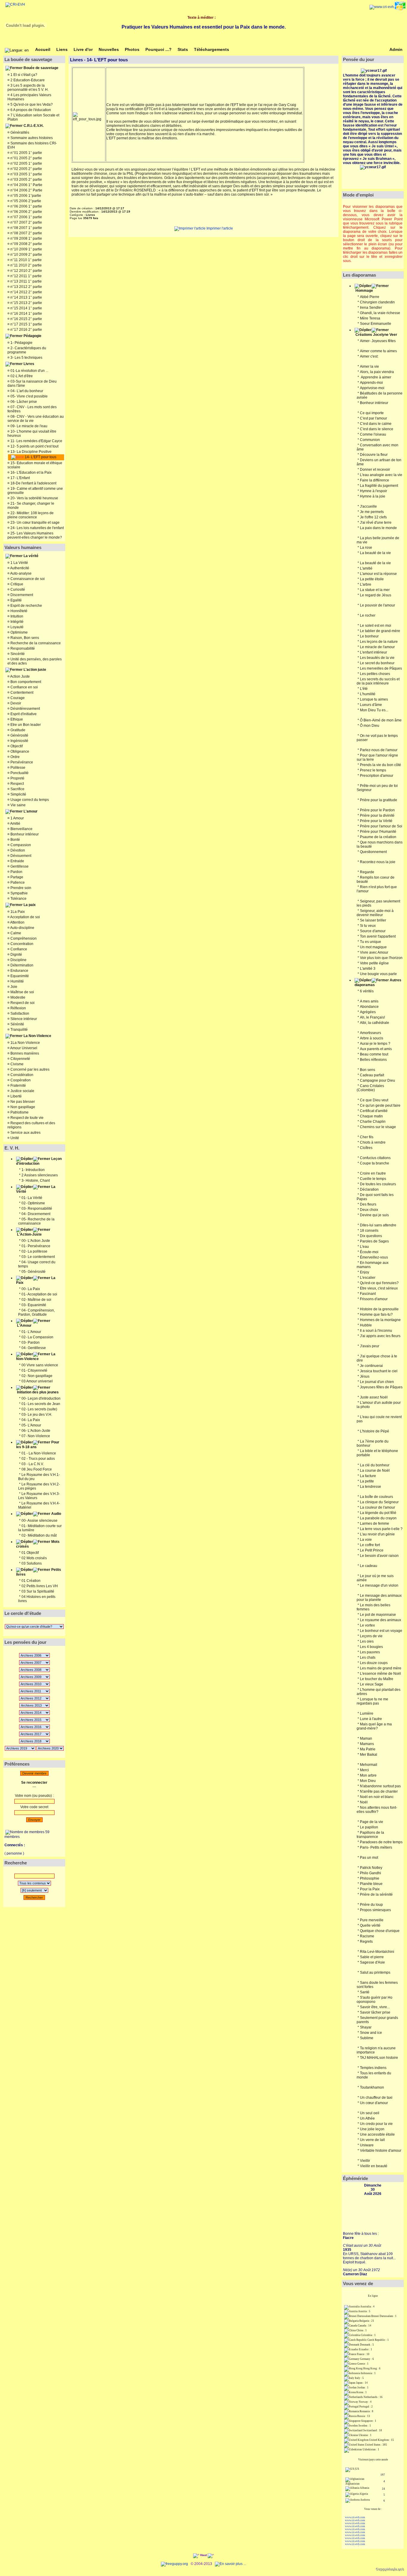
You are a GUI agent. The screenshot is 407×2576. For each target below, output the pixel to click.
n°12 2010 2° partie (26, 271)
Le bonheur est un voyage (381, 1631)
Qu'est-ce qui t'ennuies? (379, 1283)
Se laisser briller (373, 920)
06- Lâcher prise (23, 402)
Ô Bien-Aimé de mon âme (381, 720)
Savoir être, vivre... (375, 2007)
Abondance (369, 1007)
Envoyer (34, 1820)
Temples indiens (373, 2068)
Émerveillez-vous (374, 1257)
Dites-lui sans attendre (378, 1225)
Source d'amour (373, 931)
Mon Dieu (368, 1781)
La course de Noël (375, 1471)
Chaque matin (371, 1116)
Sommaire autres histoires (31, 138)
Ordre (15, 757)
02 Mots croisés (34, 1558)
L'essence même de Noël (380, 1674)
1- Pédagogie (21, 343)
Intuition (16, 616)
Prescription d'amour (377, 776)
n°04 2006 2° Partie (26, 190)
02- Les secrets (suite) (39, 1409)
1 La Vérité (19, 563)
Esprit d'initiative (23, 714)
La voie (366, 1540)
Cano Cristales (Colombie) (370, 1088)
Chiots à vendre (373, 1142)
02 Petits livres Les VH (40, 1586)
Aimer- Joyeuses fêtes (378, 341)
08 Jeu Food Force (37, 1469)
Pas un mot (369, 1858)
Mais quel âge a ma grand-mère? (374, 1726)
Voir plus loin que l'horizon (381, 958)
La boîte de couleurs (376, 1497)
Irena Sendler (371, 308)
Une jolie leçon (372, 2129)
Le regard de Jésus (376, 595)
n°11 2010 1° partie (26, 260)
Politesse (17, 768)
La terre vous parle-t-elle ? (381, 1529)
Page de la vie (372, 1822)
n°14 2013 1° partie (26, 297)
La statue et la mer (375, 590)
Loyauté (17, 627)
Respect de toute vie (27, 1118)
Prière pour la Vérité (376, 821)
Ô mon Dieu (370, 726)
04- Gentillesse (34, 1348)
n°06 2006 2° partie (26, 212)
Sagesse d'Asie (372, 1962)
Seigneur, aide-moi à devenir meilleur (375, 913)
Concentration (21, 944)
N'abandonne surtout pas (380, 1786)
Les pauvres (370, 1652)
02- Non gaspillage (37, 1376)
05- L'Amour (31, 1425)
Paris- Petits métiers (376, 1847)
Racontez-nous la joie (378, 862)
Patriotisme (19, 1112)
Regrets (366, 1942)
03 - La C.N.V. (33, 1464)
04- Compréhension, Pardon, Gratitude (36, 1312)
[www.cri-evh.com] (386, 7)
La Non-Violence (37, 1036)
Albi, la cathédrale (375, 1023)
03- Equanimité (34, 1305)
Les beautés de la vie (377, 658)
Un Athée (367, 2118)
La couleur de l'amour (378, 1507)
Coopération (20, 1080)
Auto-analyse (21, 573)
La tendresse (371, 1487)
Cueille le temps (373, 1179)
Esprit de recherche (26, 606)
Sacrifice (17, 789)
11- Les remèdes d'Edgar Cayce (36, 441)
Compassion (20, 845)
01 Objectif (30, 1553)
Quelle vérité (370, 1925)
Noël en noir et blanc (377, 1797)
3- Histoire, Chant (36, 1181)
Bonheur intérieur (24, 834)
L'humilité (368, 694)
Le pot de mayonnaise (378, 1615)
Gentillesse (19, 866)
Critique (16, 584)
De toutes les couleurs (378, 1184)
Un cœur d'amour (374, 2103)
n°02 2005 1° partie (26, 163)
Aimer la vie (369, 367)
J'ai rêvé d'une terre (376, 523)
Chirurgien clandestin (377, 302)
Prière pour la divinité (377, 815)
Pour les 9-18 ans (38, 1445)
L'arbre (366, 584)
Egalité (16, 600)
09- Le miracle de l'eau (28, 426)
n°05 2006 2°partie (25, 201)
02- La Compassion (37, 1337)
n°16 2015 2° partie (26, 319)
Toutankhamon (372, 2087)
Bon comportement (25, 682)
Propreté (17, 778)
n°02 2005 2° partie (26, 169)
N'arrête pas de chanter (379, 1791)
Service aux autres (25, 1133)
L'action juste (35, 670)
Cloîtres (366, 1148)
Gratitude (17, 730)
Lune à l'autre (371, 1719)
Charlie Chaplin (373, 1122)
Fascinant (368, 1294)
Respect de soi (22, 1003)
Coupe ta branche (375, 1163)
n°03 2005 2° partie (26, 180)
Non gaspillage (22, 1107)
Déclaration (369, 1189)
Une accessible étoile (377, 2134)
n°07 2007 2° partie (26, 222)
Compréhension (23, 938)
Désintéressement (25, 709)
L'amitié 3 (368, 969)
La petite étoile (372, 579)
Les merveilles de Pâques (381, 668)
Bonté (15, 840)
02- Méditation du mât (39, 1535)
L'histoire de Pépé (375, 1431)
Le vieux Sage (372, 1684)
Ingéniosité (19, 741)
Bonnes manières (24, 1053)
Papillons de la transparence (370, 1835)
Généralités (19, 132)
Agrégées (368, 1012)
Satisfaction (19, 1013)
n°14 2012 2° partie (26, 292)
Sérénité (17, 1024)
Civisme (17, 1064)
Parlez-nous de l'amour (379, 750)
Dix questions (371, 1236)
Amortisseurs (371, 1033)
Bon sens (368, 1070)
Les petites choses (375, 674)
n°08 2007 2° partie (26, 233)
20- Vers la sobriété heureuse (34, 498)
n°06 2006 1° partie (26, 206)
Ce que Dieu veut (374, 1100)
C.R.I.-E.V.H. (34, 126)
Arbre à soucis (372, 1038)
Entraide (17, 861)
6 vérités (367, 991)
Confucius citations (375, 1158)
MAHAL (373, 2058)
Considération (21, 1075)
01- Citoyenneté (34, 1370)
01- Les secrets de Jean (41, 1404)
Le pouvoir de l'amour (378, 605)
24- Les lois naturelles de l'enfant (37, 528)
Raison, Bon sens (24, 638)
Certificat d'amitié (374, 1111)
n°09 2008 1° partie (26, 238)
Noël (364, 1802)
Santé (365, 1992)
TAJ (363, 2058)
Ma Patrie (368, 1749)
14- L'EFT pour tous (40, 457)
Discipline (18, 960)
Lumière (367, 1713)
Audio (56, 1514)
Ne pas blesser (22, 1102)
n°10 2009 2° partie (26, 255)
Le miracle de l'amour (377, 647)
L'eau (364, 1247)
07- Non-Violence (36, 1436)
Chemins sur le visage (378, 1127)
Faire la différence (375, 480)
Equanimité (19, 976)
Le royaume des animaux (380, 1620)
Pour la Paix (370, 1889)
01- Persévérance (36, 1246)
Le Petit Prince (372, 1550)
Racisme (367, 1936)
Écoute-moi (369, 1252)
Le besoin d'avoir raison (379, 1556)
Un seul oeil (370, 2113)
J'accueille (368, 506)
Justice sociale (22, 1091)
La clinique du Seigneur (379, 1502)
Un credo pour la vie (376, 2124)
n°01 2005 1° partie (26, 153)
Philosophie (370, 1878)
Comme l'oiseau (373, 434)
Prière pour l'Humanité (378, 832)
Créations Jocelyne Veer (376, 335)
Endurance (19, 971)
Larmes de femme (375, 1524)
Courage (17, 698)
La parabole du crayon (378, 1518)
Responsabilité (22, 648)
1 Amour (17, 818)
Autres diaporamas (378, 983)
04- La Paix (31, 1420)
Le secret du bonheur (377, 663)
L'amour (31, 811)
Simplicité (18, 794)
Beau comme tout (374, 1054)
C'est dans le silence (377, 429)
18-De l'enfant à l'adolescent (33, 483)
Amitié (15, 824)
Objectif (16, 746)
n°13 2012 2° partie (26, 287)
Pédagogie (32, 336)
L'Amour (24, 1326)
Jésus (365, 1376)
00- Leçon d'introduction (41, 1398)
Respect (17, 784)
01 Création (31, 1581)
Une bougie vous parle (378, 974)
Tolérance (18, 899)
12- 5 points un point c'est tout (34, 446)
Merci (364, 1770)
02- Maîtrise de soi (36, 1300)
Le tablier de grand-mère (380, 631)
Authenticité (19, 568)
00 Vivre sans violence (40, 1365)
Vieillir (365, 2161)
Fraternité (18, 1086)
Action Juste (20, 676)
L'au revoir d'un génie (377, 1534)
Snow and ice (371, 2033)
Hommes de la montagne (380, 1320)
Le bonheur (369, 636)
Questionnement (373, 852)
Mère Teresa (370, 318)
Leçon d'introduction (39, 1161)
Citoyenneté (20, 1059)
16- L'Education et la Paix (31, 473)
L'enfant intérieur (373, 652)
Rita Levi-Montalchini (377, 1952)
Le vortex (367, 1625)
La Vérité (36, 1189)
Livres (29, 364)
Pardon (16, 872)
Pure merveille (372, 1920)
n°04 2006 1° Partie (26, 185)
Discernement (21, 595)
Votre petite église (374, 963)
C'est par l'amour (373, 418)
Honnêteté (18, 611)
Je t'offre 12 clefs (373, 517)
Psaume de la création (378, 837)
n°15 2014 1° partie (26, 308)
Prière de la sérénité (376, 1894)
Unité (14, 1138)
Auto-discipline (22, 928)
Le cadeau (369, 1566)
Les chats (368, 1657)
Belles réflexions (373, 1060)
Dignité (16, 955)
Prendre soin (20, 888)
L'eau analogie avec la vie (381, 475)
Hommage (364, 291)
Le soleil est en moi (376, 626)
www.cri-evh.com (355, 2517)
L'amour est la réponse (378, 574)
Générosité (19, 735)
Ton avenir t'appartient (378, 936)
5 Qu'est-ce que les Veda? (31, 105)
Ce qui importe (372, 413)
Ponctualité (19, 773)
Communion (370, 440)
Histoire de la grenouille (379, 1309)
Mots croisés (38, 1544)
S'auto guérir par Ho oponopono (375, 2000)
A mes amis (369, 1001)
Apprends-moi (371, 383)
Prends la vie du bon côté (380, 765)
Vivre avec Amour (374, 952)
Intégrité (17, 622)
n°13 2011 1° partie (26, 281)
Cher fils (367, 1137)
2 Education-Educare (27, 80)
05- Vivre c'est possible (29, 396)
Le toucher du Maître (377, 1679)
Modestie (17, 997)
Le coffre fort (370, 1545)
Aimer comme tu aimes (378, 351)
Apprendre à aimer (376, 377)
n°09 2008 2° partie (26, 244)
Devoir (15, 703)
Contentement (21, 693)
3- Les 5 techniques (26, 358)
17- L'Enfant (20, 478)
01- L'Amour (31, 1332)
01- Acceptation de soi (39, 1294)
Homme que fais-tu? (376, 1314)
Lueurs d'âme (371, 705)
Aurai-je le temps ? (375, 1044)
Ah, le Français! (372, 1017)
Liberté (16, 1096)
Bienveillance (21, 829)
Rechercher (34, 1897)
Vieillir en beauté (374, 2166)
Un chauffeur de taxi (376, 2098)
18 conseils (369, 1231)
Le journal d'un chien (377, 1382)
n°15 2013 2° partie (26, 303)
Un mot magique (373, 947)
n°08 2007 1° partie (26, 228)
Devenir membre (34, 1773)
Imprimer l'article (219, 228)
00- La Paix (31, 1289)
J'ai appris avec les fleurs (380, 1336)
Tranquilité (19, 1030)
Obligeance (19, 751)
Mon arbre (368, 1775)
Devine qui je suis (374, 1215)
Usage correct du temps (29, 800)
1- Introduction (33, 1170)
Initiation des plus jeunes (38, 1392)
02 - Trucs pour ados (38, 1459)
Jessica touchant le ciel (379, 1371)
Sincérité (17, 654)
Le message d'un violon (379, 1585)
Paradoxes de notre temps (381, 1842)
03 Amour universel (37, 1381)
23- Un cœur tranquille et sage (35, 523)
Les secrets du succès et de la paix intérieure (378, 681)
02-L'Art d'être (21, 376)
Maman (366, 1738)
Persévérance (21, 762)
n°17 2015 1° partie (26, 324)
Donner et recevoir (375, 470)
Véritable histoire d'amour (381, 2151)
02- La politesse (34, 1251)
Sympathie (19, 893)
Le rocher (368, 615)
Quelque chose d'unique (380, 1931)
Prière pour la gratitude (379, 800)
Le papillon (369, 1827)
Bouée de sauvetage (41, 68)
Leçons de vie (371, 1636)
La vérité (31, 556)
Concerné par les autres (29, 1069)
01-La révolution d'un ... (29, 371)
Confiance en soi (24, 687)
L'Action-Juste (29, 1234)
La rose (366, 548)
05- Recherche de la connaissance (36, 1221)
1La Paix (17, 912)
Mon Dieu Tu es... (374, 710)
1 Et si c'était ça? (23, 75)
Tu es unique (371, 942)
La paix (30, 905)
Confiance (18, 949)
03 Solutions (32, 1563)
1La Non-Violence (25, 1043)
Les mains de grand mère (381, 1668)
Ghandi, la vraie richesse (380, 313)
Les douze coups (374, 1663)
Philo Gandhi (371, 1873)
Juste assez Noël (374, 1397)
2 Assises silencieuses (40, 1175)
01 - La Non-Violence (39, 1453)
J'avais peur (370, 1346)
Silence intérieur (23, 1019)
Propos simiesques (375, 1910)
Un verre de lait (372, 2140)
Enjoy (365, 1272)
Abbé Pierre (370, 297)
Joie (13, 987)
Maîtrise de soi (22, 992)
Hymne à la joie (373, 496)
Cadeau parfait (372, 1075)
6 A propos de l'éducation (30, 110)
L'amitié (366, 568)
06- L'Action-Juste (36, 1431)
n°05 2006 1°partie (25, 196)
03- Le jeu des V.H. (37, 1415)
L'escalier (368, 1278)
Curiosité (17, 590)
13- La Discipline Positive (31, 452)
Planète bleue (371, 1884)
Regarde (367, 872)
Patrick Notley (371, 1868)
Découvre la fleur (374, 455)
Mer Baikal (369, 1755)
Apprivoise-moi (372, 388)
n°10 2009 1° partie (26, 249)
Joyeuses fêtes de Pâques (381, 1387)
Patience (17, 882)
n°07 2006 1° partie (26, 217)
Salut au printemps (375, 1972)
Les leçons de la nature (379, 642)
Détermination (21, 965)
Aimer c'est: (369, 356)
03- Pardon (31, 1342)
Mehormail (369, 1765)
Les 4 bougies (371, 1647)
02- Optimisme (33, 1203)
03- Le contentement (38, 1257)
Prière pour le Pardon (377, 810)
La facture (368, 1476)
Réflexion (18, 1008)
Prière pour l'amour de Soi (381, 826)
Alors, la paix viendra (377, 372)
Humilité (17, 981)
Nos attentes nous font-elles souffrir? (377, 1810)
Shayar (366, 2027)
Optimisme (19, 632)
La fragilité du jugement (379, 486)
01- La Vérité (32, 1198)
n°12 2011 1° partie (26, 276)
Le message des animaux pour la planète (379, 1598)
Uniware (367, 2145)
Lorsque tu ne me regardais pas (372, 1701)
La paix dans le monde (378, 528)
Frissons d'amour (374, 1299)
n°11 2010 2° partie (26, 265)
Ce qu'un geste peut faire (380, 1105)
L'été (364, 689)
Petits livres (39, 1572)
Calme (15, 933)
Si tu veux (368, 926)
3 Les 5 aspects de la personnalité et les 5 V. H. (28, 88)
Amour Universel (23, 1048)
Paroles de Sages (374, 1241)
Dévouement (20, 856)
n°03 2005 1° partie (26, 174)
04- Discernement (36, 1214)
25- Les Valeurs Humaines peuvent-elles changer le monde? (35, 535)
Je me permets (372, 512)
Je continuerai (371, 1366)
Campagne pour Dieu (378, 1080)
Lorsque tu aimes (374, 699)
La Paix (36, 1280)
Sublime (367, 2038)
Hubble (366, 1325)
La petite (367, 1481)
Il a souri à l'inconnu (376, 1331)
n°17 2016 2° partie (26, 330)
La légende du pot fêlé (378, 1513)
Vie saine (18, 805)
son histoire (389, 2058)
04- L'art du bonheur (26, 391)
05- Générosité (34, 1272)
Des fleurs (368, 1204)
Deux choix (369, 1210)
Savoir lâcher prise (375, 2012)
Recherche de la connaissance (35, 643)
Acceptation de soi (25, 917)
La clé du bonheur (375, 1465)
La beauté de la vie (375, 553)
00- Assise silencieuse (39, 1521)
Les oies (367, 1641)
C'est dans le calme (376, 424)
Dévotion (17, 850)
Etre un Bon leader (25, 725)
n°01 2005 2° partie (26, 158)
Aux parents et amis (376, 1049)
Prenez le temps (373, 770)
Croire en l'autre (373, 1173)
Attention (17, 922)
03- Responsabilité (37, 1209)
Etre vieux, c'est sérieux (379, 1288)
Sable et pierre (372, 1957)
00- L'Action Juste (36, 1241)
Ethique (16, 719)
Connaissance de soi (27, 579)
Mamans (367, 1744)
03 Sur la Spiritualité (38, 1591)
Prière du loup (371, 1905)
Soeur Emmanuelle (376, 324)
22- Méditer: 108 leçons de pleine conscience (31, 515)
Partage (16, 877)
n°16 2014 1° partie (26, 314)
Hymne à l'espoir (373, 491)
